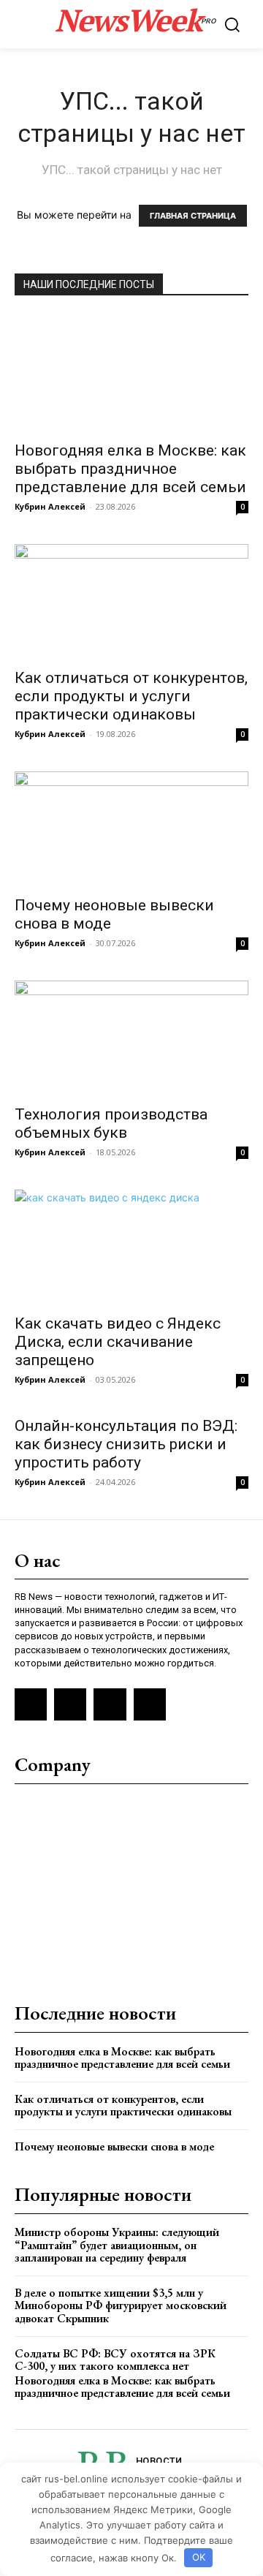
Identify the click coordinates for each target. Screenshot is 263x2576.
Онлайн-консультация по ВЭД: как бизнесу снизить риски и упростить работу (126, 1444)
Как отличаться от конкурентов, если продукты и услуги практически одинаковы (131, 696)
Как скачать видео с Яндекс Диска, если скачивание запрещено (118, 1342)
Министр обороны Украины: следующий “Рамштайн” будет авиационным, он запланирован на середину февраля (117, 2245)
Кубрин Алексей (50, 506)
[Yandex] (110, 1704)
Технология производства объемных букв (111, 1123)
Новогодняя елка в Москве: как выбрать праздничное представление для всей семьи (130, 469)
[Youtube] (150, 1704)
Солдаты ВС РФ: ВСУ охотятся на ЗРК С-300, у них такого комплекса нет (115, 2360)
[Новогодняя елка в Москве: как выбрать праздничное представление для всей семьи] (131, 373)
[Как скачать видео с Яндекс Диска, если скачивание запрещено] (131, 1247)
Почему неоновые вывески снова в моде (114, 2146)
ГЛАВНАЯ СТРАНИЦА (193, 216)
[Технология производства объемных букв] (131, 1038)
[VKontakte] (70, 1704)
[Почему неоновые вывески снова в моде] (131, 829)
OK (199, 2557)
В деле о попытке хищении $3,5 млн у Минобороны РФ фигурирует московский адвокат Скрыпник (121, 2305)
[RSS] (31, 1704)
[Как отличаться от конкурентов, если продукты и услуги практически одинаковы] (131, 602)
